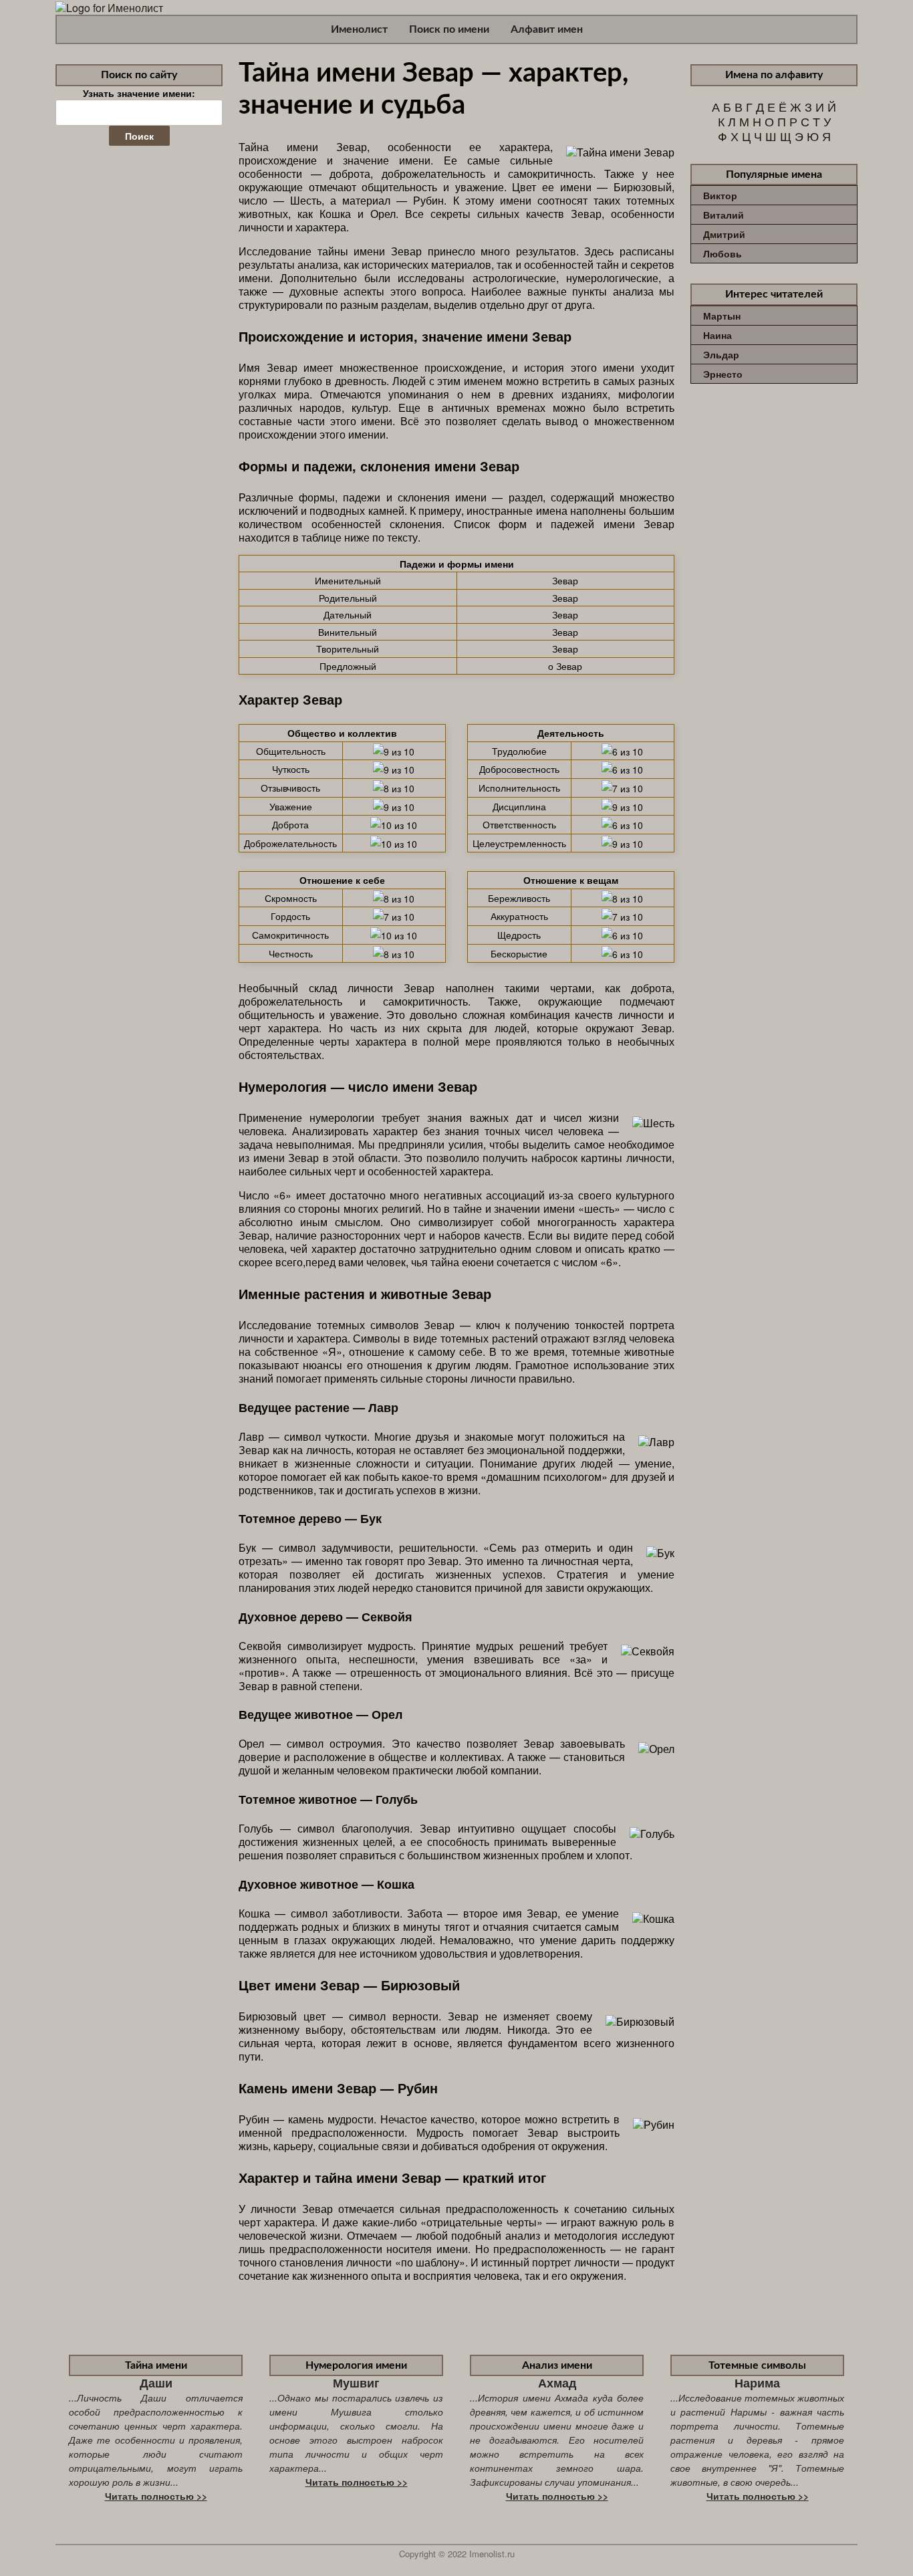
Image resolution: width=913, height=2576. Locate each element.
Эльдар (721, 354)
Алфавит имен (547, 29)
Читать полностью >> (156, 2496)
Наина (718, 335)
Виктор (720, 195)
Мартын (722, 316)
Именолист (359, 29)
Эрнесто (723, 374)
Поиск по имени (449, 29)
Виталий (724, 215)
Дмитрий (724, 234)
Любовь (723, 253)
